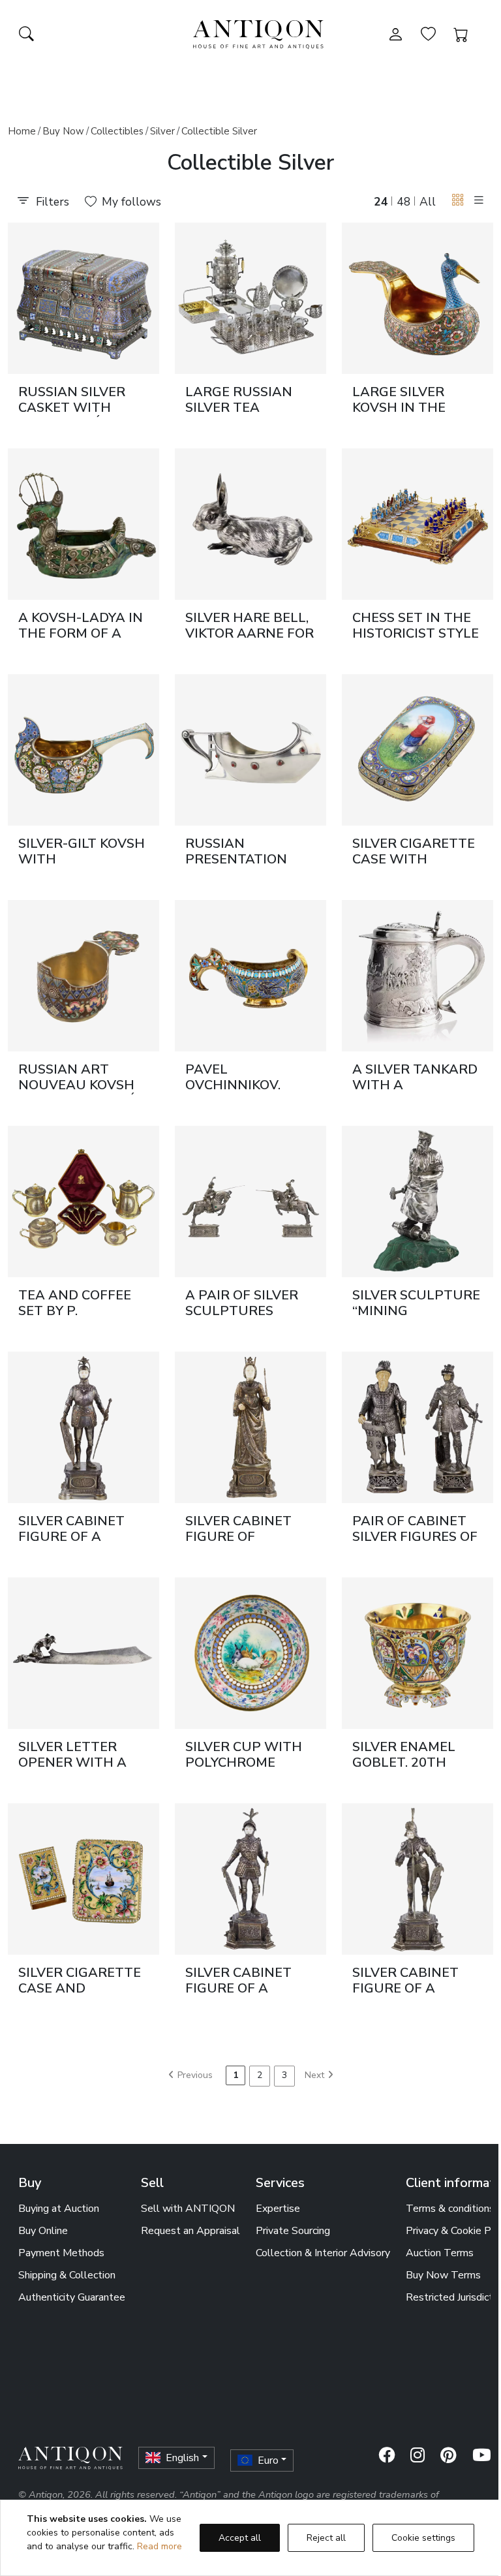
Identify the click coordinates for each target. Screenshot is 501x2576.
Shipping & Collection (67, 2275)
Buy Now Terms (443, 2275)
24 (381, 202)
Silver (162, 131)
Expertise (278, 2209)
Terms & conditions (450, 2209)
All (428, 202)
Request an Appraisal (190, 2231)
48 (404, 202)
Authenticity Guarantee (72, 2297)
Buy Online (43, 2231)
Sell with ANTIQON (188, 2209)
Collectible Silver (219, 131)
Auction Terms (440, 2253)
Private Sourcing (293, 2231)
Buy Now (63, 131)
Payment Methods (61, 2253)
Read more (159, 2546)
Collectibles (117, 131)
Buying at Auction (59, 2209)
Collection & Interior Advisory (323, 2253)
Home (22, 131)
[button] (458, 201)
